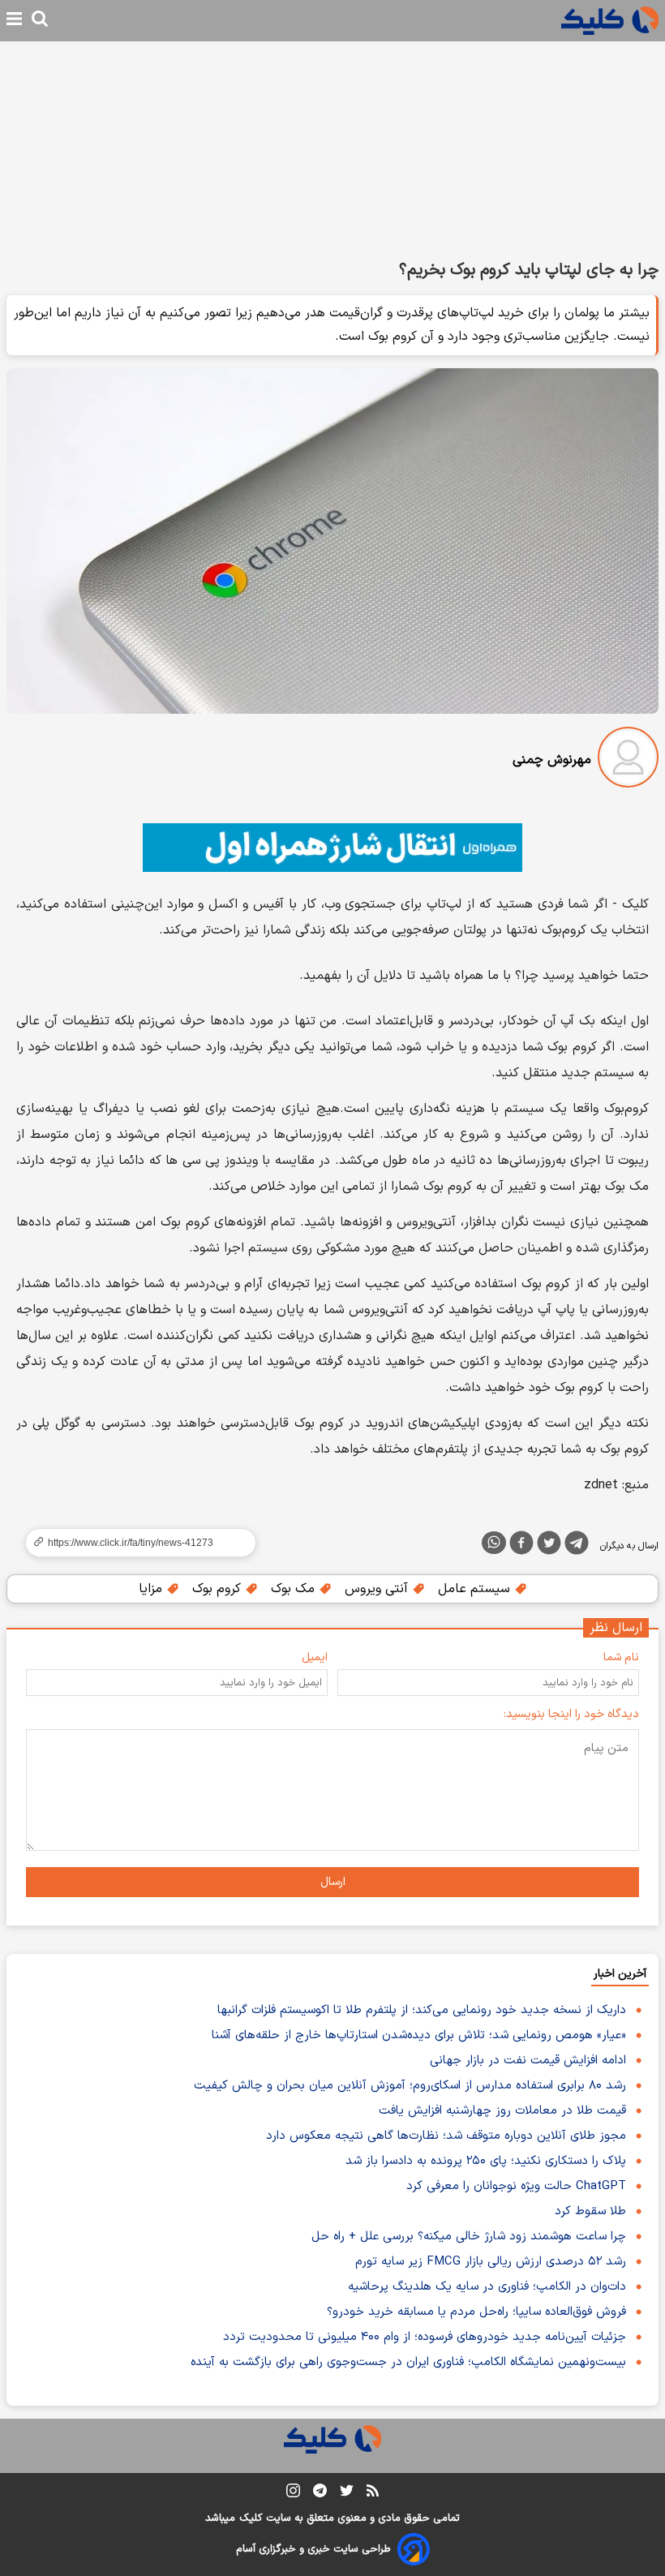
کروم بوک (219, 1589)
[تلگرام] (577, 1546)
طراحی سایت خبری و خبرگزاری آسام (313, 2549)
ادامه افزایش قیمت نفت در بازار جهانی (528, 2061)
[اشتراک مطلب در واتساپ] (494, 1543)
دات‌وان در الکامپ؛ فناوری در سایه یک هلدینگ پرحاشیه (487, 2287)
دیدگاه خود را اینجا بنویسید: (571, 1714)
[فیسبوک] (521, 1546)
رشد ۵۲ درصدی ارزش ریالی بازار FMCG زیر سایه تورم (491, 2262)
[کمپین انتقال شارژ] (332, 848)
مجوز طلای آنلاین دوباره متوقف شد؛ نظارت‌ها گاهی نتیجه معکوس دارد (446, 2136)
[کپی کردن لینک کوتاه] (134, 1543)
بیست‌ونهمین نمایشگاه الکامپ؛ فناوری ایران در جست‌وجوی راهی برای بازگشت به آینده (408, 2362)
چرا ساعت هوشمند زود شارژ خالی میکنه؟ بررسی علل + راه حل (469, 2237)
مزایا (152, 1589)
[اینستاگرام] (293, 2494)
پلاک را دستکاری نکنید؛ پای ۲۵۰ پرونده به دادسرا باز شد (486, 2161)
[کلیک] (610, 21)
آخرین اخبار (620, 1974)
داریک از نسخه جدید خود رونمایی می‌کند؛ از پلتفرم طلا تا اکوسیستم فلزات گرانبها (422, 2010)
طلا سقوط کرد (590, 2211)
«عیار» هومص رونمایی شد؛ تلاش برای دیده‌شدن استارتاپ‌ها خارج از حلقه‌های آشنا (419, 2035)
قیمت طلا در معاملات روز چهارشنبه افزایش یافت (502, 2111)
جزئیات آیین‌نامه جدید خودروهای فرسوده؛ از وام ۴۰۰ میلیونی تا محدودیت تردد (425, 2337)
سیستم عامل (476, 1589)
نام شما (621, 1657)
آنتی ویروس (378, 1589)
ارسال (333, 1882)
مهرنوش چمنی (552, 760)
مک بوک (295, 1589)
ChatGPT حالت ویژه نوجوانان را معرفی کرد (516, 2186)
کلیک (251, 2518)
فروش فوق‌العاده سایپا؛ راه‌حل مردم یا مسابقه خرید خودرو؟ (476, 2312)
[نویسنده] (628, 760)
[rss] (373, 2493)
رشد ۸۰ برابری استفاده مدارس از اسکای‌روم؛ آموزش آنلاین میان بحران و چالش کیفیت (410, 2086)
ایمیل (315, 1657)
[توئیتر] (549, 1546)
